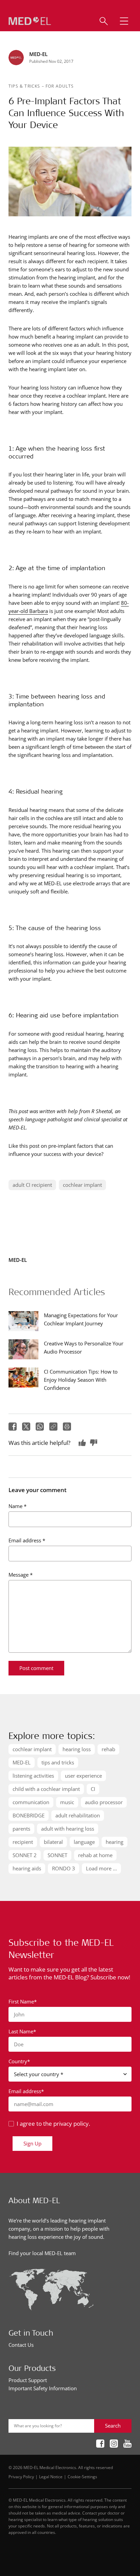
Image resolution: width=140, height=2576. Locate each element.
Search (113, 2426)
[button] (124, 21)
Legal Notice (51, 2477)
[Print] (67, 1427)
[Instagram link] (114, 2444)
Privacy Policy (21, 2477)
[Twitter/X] (26, 1427)
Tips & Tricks (25, 86)
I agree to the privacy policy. (53, 2124)
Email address (27, 1540)
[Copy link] (53, 1427)
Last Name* (22, 2031)
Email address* (26, 2091)
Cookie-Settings (82, 2477)
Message (21, 1575)
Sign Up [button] (32, 2143)
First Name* (23, 2001)
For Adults (60, 86)
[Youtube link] (127, 2444)
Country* (19, 2061)
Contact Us (21, 2345)
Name (17, 1506)
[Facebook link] (100, 2444)
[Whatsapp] (40, 1427)
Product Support (28, 2380)
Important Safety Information (43, 2388)
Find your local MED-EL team (42, 2253)
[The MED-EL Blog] (30, 21)
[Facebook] (13, 1427)
